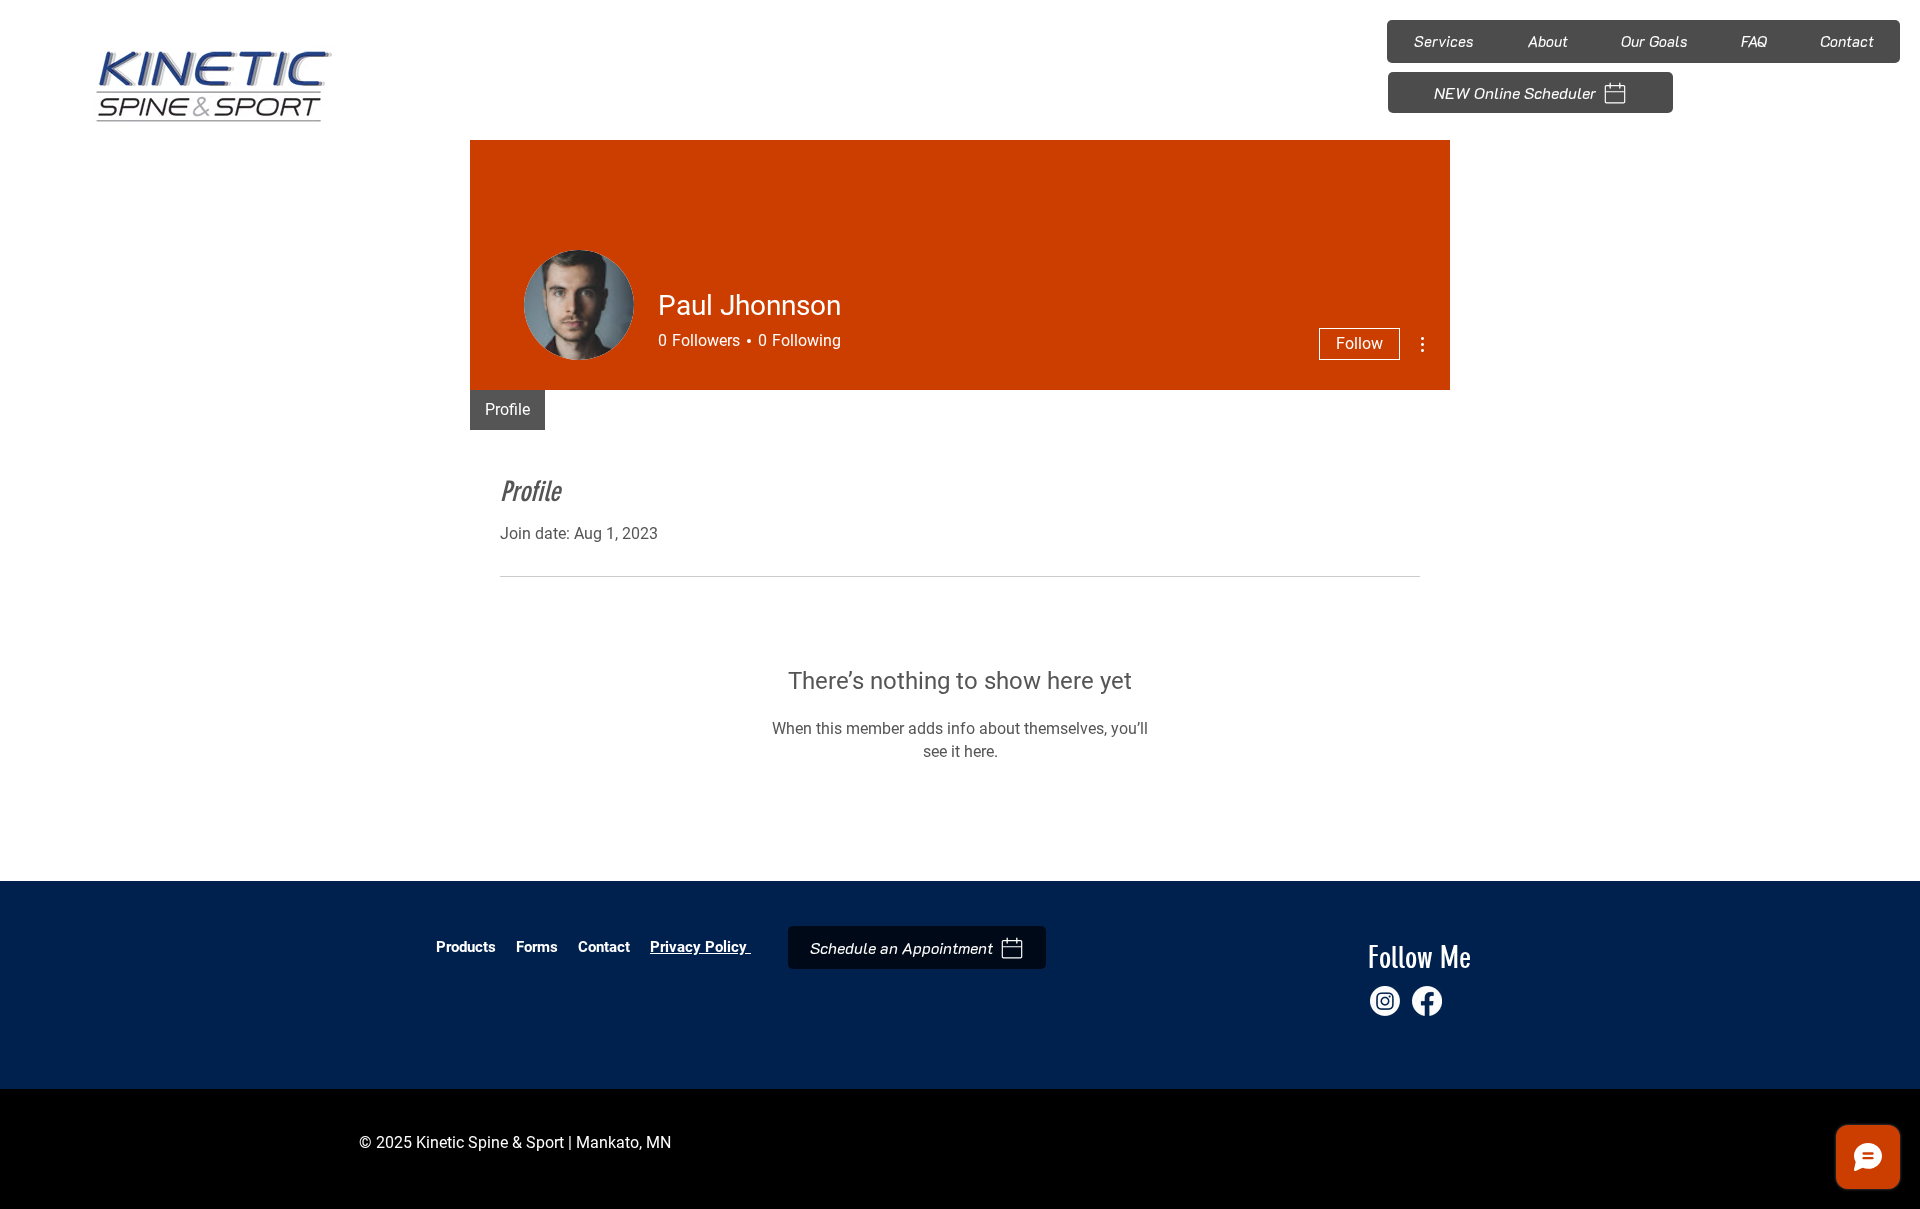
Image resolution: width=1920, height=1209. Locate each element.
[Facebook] (1889, 132)
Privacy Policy (700, 947)
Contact (604, 947)
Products (466, 947)
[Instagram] (1858, 132)
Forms (539, 947)
